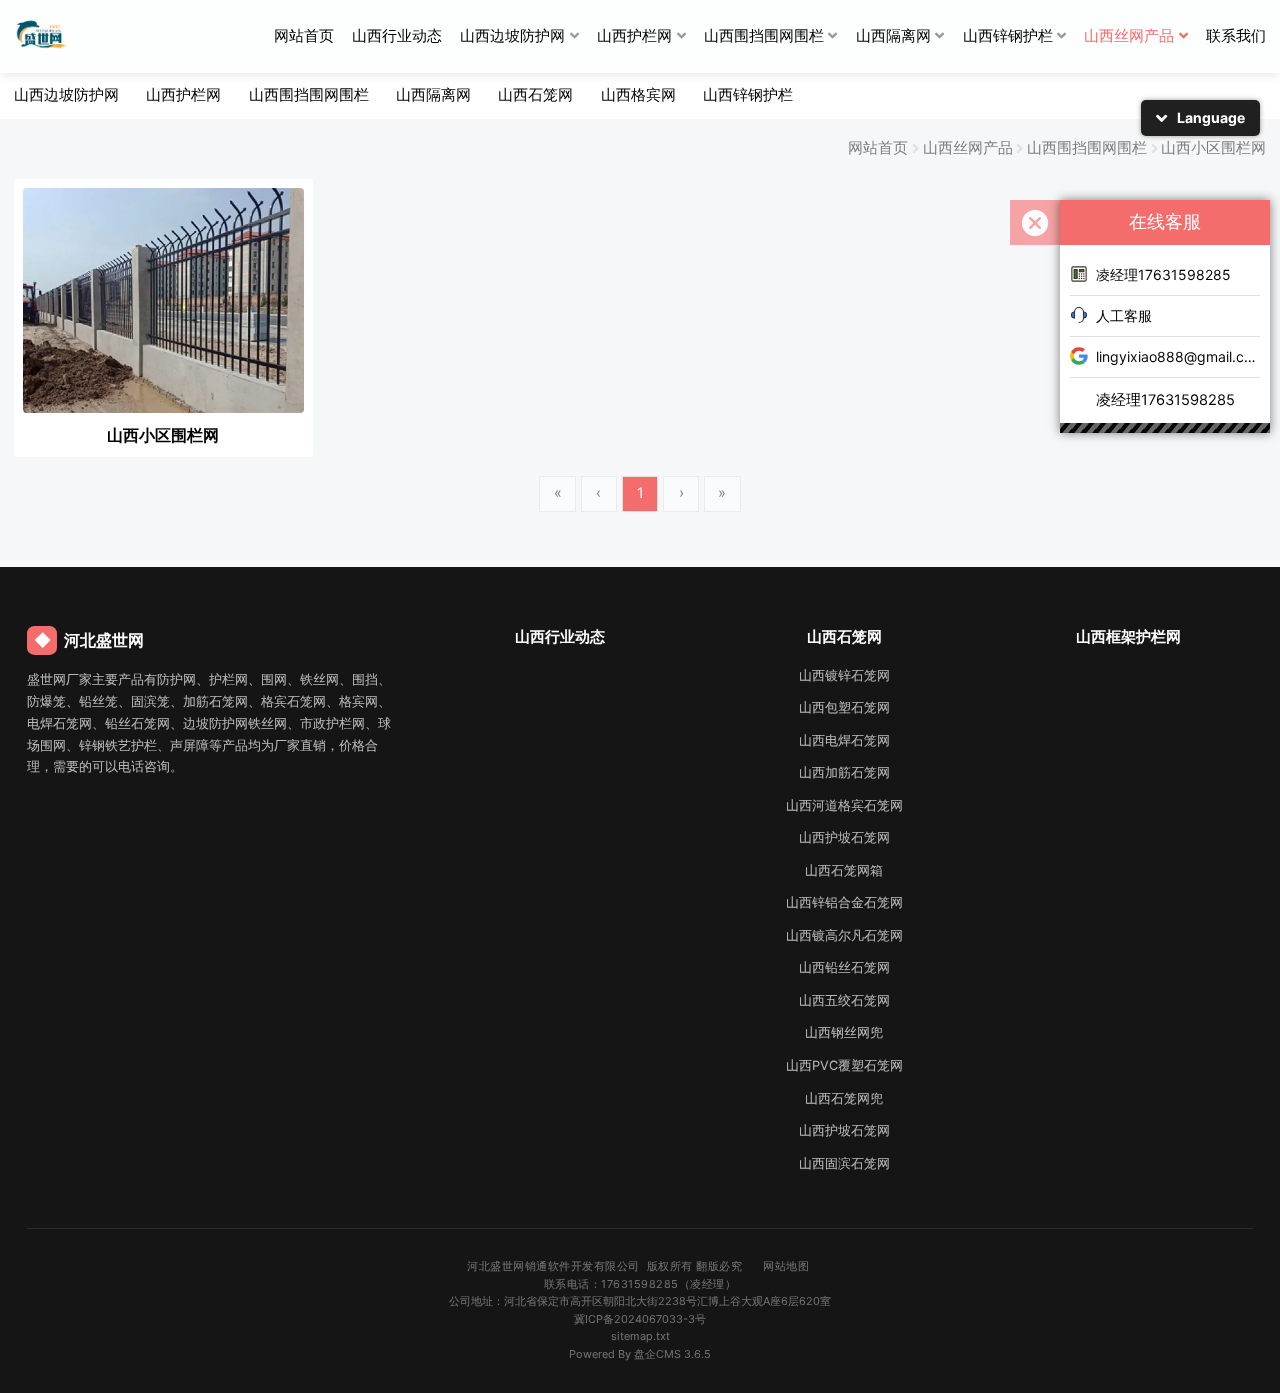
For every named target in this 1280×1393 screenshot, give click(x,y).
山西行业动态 (397, 36)
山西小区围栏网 (1213, 148)
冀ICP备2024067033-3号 (640, 1319)
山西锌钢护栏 (1008, 36)
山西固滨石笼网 (844, 1163)
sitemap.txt (640, 1336)
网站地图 (786, 1266)
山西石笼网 (535, 95)
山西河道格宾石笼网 (844, 805)
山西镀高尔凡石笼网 (844, 935)
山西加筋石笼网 (844, 772)
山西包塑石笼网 (844, 707)
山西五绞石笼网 (844, 1000)
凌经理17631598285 (1163, 274)
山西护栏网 (634, 36)
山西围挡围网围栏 (764, 36)
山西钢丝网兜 (844, 1032)
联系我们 (1236, 36)
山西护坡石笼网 (844, 837)
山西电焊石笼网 (844, 740)
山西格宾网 (638, 95)
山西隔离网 (893, 36)
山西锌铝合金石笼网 (844, 902)
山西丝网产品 (1129, 36)
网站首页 (304, 36)
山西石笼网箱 (844, 870)
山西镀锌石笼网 (844, 675)
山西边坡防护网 (512, 36)
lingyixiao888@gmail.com (1178, 356)
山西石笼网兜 (844, 1098)
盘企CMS (640, 1354)
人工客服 (1124, 315)
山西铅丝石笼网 (844, 967)
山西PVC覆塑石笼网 (844, 1065)
